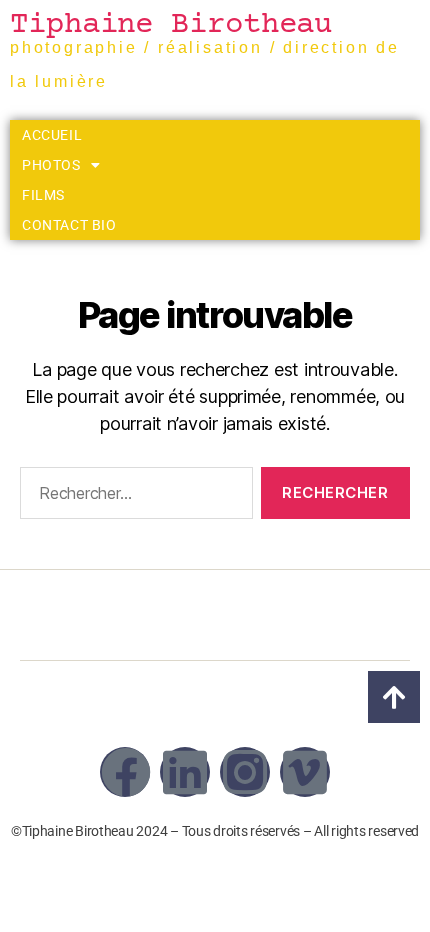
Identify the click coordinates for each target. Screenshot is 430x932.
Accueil (52, 135)
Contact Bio (69, 225)
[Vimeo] (305, 772)
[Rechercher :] (132, 497)
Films (43, 195)
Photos (51, 165)
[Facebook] (125, 772)
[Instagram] (245, 772)
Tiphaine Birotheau (171, 25)
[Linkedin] (185, 772)
